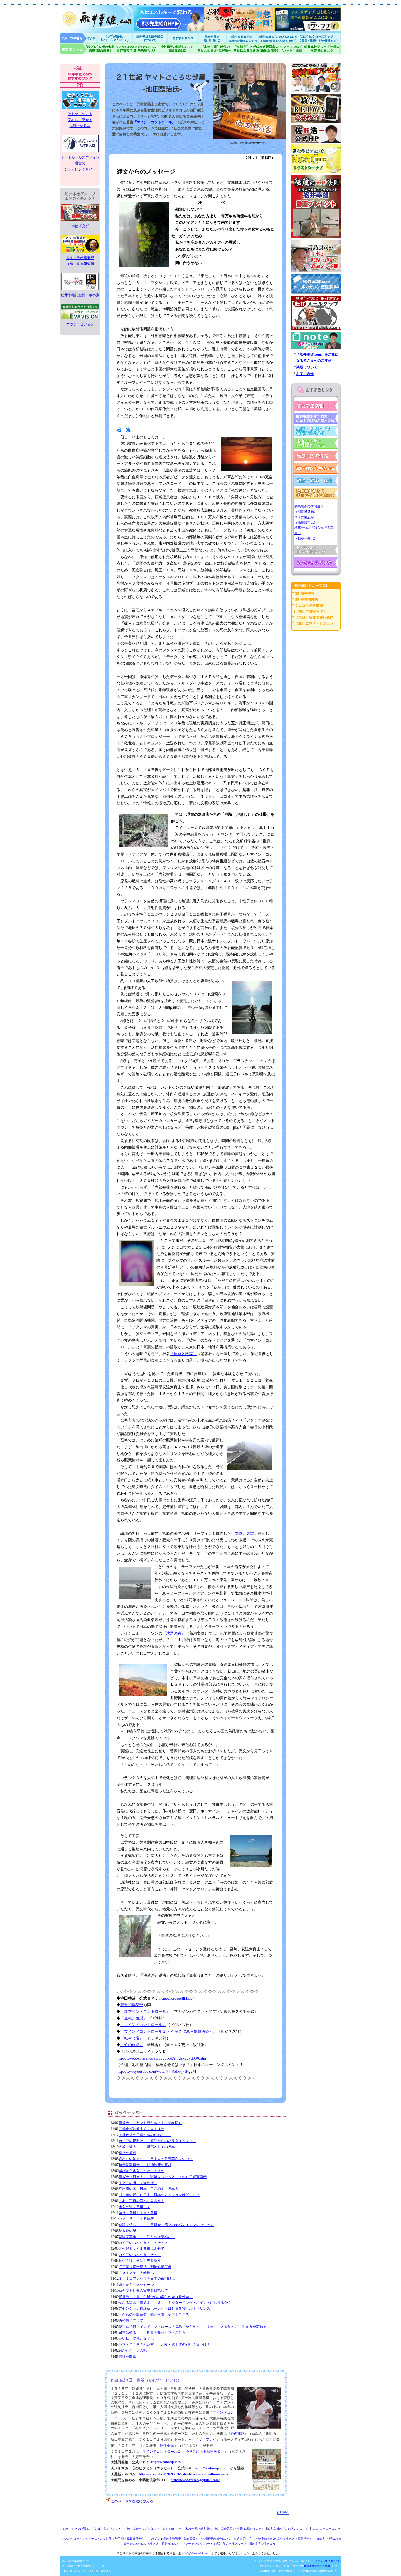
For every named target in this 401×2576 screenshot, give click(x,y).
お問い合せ (305, 374)
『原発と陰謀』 (183, 1354)
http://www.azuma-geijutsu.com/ (195, 2480)
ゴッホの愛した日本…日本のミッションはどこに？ (159, 2195)
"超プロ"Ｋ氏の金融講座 (87, 49)
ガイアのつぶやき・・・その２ (143, 2243)
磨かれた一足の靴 (133, 2350)
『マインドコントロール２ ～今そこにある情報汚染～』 (169, 2031)
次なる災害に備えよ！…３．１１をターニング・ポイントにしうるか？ (175, 2303)
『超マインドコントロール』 (145, 2011)
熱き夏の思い (129, 2231)
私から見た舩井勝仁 (212, 38)
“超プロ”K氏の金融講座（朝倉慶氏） (174, 2539)
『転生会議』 (132, 2038)
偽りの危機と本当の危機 (138, 2213)
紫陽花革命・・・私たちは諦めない (147, 2237)
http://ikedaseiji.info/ (177, 1998)
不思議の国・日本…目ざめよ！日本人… (150, 2189)
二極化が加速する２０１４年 (141, 2129)
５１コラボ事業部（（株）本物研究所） (80, 261)
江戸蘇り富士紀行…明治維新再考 (145, 2267)
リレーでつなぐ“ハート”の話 (201, 2544)
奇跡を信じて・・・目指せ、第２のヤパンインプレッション (166, 2225)
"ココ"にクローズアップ (320, 38)
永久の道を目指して (134, 2207)
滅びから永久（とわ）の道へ (141, 2171)
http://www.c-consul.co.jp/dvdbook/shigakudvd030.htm (161, 2058)
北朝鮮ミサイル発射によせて (141, 2249)
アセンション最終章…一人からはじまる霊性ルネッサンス (164, 2309)
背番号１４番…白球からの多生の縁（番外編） (156, 2297)
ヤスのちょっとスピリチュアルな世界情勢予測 (137, 49)
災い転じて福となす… (136, 2338)
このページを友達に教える (132, 2501)
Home (79, 38)
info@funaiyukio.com (197, 2553)
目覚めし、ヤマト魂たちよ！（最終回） (150, 2123)
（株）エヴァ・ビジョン (314, 623)
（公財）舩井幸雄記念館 (314, 618)
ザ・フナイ (208, 2439)
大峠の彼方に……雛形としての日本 (147, 2147)
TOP (66, 2529)
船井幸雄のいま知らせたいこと (115, 38)
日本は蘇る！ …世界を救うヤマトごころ (152, 2333)
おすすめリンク (183, 38)
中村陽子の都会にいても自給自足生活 (177, 49)
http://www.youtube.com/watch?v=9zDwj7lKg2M (156, 2071)
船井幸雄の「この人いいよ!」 (278, 38)
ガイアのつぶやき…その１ (140, 2255)
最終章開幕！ (129, 2357)
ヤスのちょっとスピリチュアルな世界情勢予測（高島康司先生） (105, 2539)
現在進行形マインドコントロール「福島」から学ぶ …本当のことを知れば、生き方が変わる (193, 2327)
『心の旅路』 (132, 2045)
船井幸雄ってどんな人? (151, 38)
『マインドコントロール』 (154, 122)
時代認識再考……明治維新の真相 (145, 2165)
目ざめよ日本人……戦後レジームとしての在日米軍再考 (163, 2177)
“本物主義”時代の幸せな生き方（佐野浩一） (283, 2539)
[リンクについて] (328, 2561)
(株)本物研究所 (306, 599)
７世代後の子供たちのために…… (145, 2135)
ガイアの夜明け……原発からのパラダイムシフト (157, 2141)
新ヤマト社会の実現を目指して (143, 2291)
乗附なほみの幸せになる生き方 (256, 49)
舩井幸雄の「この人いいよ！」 (288, 2529)
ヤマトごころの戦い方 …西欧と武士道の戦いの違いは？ (164, 2345)
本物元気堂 (244, 1533)
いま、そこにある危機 (136, 2219)
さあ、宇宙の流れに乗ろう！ (141, 2201)
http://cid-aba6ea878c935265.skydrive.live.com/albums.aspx (184, 2474)
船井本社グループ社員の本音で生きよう (249, 2544)
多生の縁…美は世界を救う (140, 2261)
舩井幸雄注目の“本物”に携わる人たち (240, 2529)
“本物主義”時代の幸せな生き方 (215, 49)
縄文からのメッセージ (136, 2285)
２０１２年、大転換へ (136, 2273)
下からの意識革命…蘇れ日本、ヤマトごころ (154, 2315)
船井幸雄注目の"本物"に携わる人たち (242, 38)
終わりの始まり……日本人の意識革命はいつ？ (156, 2159)
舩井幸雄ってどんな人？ (143, 2529)
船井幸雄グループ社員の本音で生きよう (322, 49)
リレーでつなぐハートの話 (291, 49)
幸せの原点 (127, 2153)
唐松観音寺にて (131, 2321)
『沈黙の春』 (174, 1633)
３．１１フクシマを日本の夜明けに (147, 2279)
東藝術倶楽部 (132, 2005)
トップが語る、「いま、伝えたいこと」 (98, 2529)
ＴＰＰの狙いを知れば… (138, 2183)
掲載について (307, 367)
